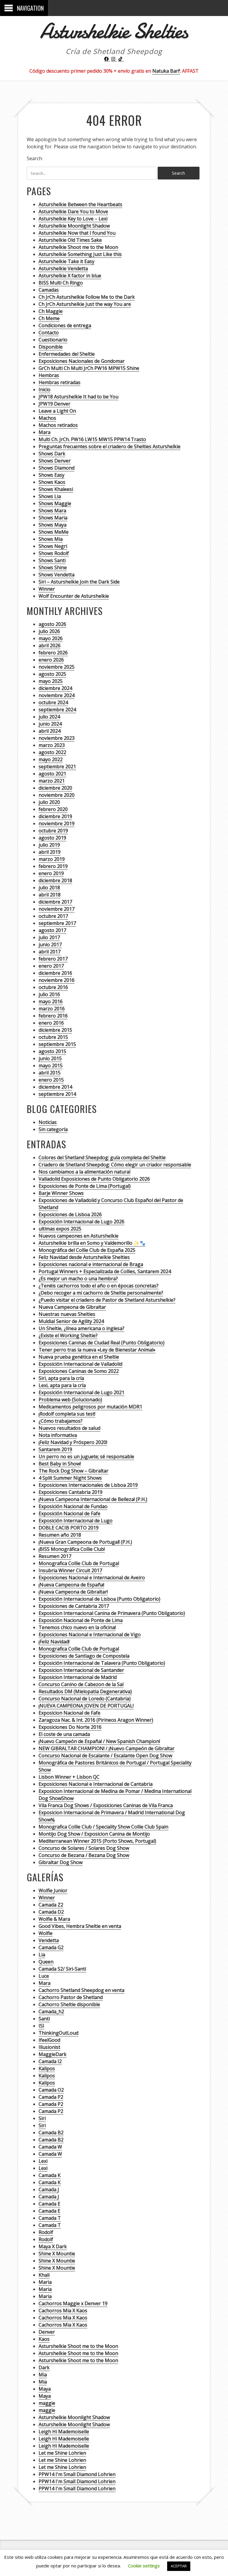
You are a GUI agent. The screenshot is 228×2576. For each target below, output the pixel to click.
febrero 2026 (53, 653)
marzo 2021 (52, 781)
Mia (43, 2375)
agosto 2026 (52, 624)
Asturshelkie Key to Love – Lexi (73, 219)
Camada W (50, 2147)
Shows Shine (53, 567)
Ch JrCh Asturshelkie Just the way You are (85, 304)
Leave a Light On (57, 411)
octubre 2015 (53, 1037)
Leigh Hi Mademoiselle (64, 2432)
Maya (45, 2389)
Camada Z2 (51, 1905)
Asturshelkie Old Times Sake (70, 240)
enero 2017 (51, 966)
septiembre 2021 (57, 767)
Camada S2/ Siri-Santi (62, 1969)
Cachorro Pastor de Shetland (71, 1997)
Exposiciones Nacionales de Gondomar (82, 361)
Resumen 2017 (55, 1556)
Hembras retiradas (60, 382)
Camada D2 (51, 1912)
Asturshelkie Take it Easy (66, 261)
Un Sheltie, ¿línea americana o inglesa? (81, 1328)
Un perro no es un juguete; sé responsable (86, 1456)
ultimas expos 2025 (60, 1229)
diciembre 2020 (55, 788)
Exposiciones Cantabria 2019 (71, 1492)
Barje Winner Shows (61, 1193)
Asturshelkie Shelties (114, 31)
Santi (44, 2019)
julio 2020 (49, 802)
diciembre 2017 (55, 902)
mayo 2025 (51, 681)
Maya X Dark (53, 2246)
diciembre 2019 (55, 816)
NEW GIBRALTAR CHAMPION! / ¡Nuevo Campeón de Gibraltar (107, 1748)
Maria (45, 2282)
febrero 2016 (53, 1016)
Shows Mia (51, 539)
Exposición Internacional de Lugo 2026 (81, 1222)
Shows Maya (53, 525)
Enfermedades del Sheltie (67, 354)
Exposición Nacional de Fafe (69, 1513)
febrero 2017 (53, 959)
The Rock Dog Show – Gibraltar (73, 1471)
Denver (47, 2332)
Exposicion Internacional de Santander (81, 1670)
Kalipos (47, 2068)
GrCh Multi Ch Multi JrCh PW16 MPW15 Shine (89, 368)
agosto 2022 (52, 752)
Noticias (48, 1122)
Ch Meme (49, 318)
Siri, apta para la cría (61, 1378)
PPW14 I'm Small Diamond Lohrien (77, 2474)
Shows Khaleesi (56, 489)
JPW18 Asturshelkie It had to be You (79, 397)
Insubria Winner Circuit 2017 (70, 1570)
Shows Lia (50, 496)
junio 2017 (50, 944)
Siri (42, 2118)
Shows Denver (55, 461)
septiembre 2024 (57, 710)
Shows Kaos (52, 482)
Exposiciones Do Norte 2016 (70, 1727)
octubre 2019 (53, 831)
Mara (45, 432)
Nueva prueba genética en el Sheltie (79, 1357)
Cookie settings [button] (144, 2566)
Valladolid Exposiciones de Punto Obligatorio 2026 (94, 1179)
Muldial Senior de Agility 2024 (71, 1321)
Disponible (51, 347)
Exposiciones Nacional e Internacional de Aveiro (92, 1578)
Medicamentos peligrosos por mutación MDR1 (90, 1407)
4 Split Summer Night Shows (70, 1478)
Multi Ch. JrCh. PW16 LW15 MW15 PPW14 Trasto (92, 439)
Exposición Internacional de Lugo (76, 1521)
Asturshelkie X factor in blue (70, 276)
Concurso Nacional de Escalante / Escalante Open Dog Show (105, 1756)
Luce (44, 1976)
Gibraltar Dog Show (61, 1862)
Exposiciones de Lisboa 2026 (70, 1214)
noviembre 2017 (57, 909)
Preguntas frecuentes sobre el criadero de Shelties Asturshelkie (110, 446)
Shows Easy (52, 475)
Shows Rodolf (54, 553)
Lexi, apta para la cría (62, 1385)
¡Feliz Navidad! (54, 1642)
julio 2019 (49, 845)
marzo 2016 (52, 1009)
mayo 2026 (51, 638)
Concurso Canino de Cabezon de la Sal (81, 1684)
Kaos (44, 2339)
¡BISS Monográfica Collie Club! (72, 1549)
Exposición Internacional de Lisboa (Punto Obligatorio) (99, 1599)
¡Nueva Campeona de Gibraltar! (73, 1592)
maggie (47, 2403)
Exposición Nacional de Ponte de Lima (81, 1620)
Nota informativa (58, 1435)
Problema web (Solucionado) (70, 1400)
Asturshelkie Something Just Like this (80, 254)
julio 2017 (49, 937)
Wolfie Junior (53, 1890)
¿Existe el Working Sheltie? (68, 1335)
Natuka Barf (166, 71)
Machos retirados (58, 425)
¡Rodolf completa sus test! (67, 1414)
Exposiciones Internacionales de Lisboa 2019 (88, 1485)
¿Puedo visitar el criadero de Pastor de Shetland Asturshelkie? (107, 1300)
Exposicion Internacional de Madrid (78, 1677)
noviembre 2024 (57, 695)
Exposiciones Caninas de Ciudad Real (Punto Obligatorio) (102, 1343)
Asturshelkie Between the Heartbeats (80, 204)
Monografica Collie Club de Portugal (79, 1563)
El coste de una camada (64, 1734)
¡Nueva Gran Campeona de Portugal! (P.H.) (85, 1542)
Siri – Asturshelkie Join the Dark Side (79, 582)
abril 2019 (50, 852)
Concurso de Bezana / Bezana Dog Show (84, 1855)
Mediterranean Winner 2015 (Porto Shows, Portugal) (97, 1841)
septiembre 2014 (57, 1094)
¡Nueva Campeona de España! (71, 1585)
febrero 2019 (53, 866)
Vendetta (49, 1940)
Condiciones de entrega (65, 325)
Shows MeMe (54, 532)
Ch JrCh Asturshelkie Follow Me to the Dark (87, 297)
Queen (46, 1962)
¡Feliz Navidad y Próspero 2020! (73, 1442)
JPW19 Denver (54, 404)
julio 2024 (49, 717)
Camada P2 (51, 2097)
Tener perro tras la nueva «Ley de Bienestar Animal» (97, 1350)
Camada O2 (51, 2090)
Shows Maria (53, 518)
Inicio (45, 389)
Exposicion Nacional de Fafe (69, 1713)
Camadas (49, 290)
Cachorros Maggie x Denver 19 (73, 2303)
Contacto (49, 333)
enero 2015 (51, 1080)
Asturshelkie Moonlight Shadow (74, 226)
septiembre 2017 (57, 923)
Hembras (49, 375)
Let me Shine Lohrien (62, 2453)
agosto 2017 (52, 930)
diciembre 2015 (55, 1030)
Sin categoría (53, 1129)
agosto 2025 (52, 674)
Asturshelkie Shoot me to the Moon (78, 247)
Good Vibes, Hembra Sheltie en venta (80, 1926)
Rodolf (46, 2232)
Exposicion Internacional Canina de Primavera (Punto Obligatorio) (112, 1613)
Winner (47, 589)
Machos (47, 418)
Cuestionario (53, 340)
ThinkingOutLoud (58, 2033)
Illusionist (49, 2047)
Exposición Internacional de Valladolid (80, 1364)
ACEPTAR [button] (179, 2566)
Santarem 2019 (55, 1449)
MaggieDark (53, 2054)
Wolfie (46, 1933)
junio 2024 (50, 724)
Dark (44, 2367)
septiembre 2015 (57, 1044)
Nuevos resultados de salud (69, 1428)
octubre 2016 (53, 987)
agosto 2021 (52, 774)
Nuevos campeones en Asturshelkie (79, 1236)
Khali (44, 2275)
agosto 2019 (52, 838)
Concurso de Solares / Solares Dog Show (84, 1848)
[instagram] (114, 59)
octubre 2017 (53, 916)
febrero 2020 (53, 809)
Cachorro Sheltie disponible (69, 2004)
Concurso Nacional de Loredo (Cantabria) (85, 1699)
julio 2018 (49, 888)
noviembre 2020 (57, 795)
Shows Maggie (55, 503)
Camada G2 (51, 1947)
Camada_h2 (51, 2011)
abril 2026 (50, 645)
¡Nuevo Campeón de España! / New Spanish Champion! (99, 1741)
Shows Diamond (57, 468)
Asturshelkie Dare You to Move (73, 212)
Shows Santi (52, 560)
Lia (42, 1955)
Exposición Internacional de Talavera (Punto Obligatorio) (102, 1663)
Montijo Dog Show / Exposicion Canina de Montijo (94, 1834)
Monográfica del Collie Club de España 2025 (87, 1250)
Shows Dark (52, 454)
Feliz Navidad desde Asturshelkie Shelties (84, 1257)
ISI (41, 2026)
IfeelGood (49, 2040)
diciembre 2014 (55, 1087)
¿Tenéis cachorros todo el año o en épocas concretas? (99, 1286)
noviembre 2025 (57, 667)
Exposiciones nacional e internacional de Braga (91, 1264)
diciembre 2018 (55, 880)
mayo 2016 (51, 1001)
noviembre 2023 (57, 738)
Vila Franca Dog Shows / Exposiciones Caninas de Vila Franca (106, 1805)
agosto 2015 (52, 1051)
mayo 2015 (51, 1066)
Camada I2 (50, 2061)
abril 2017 (50, 952)
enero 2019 (51, 873)
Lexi (43, 2161)
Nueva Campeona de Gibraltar (72, 1307)
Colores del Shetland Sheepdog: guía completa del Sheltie (102, 1157)
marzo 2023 (52, 745)
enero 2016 (51, 1023)
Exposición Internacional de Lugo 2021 (81, 1392)
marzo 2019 (52, 859)
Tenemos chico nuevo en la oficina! (77, 1627)
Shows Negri (53, 546)
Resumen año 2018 (60, 1535)
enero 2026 (51, 660)
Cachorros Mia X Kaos (63, 2311)
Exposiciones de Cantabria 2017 (74, 1606)
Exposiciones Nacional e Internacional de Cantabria (96, 1784)
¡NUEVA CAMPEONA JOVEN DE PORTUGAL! (86, 1706)
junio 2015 (50, 1058)
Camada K (50, 2175)
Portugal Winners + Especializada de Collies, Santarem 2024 (105, 1271)
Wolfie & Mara (54, 1919)
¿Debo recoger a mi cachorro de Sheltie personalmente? (101, 1293)
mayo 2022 (51, 759)
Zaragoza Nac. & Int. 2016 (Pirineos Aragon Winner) (96, 1720)
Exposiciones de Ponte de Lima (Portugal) (85, 1186)
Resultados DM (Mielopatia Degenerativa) (85, 1691)
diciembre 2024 (55, 688)
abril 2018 (50, 895)
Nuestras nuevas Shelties (67, 1314)
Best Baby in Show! (60, 1464)
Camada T (50, 2218)
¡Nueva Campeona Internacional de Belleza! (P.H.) (93, 1499)
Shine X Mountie (57, 2254)
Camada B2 (51, 2133)
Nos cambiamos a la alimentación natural (84, 1172)
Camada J (49, 2189)
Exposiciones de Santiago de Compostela (84, 1656)
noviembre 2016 (57, 980)
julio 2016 (49, 994)
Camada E (49, 2204)
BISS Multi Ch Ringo (61, 283)
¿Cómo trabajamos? (61, 1421)
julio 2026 (49, 631)
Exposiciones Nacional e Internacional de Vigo (90, 1634)
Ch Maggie (51, 311)
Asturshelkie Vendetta (63, 268)
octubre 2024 (53, 702)
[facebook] (107, 59)
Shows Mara (52, 511)
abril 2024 (50, 731)
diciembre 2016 (55, 973)
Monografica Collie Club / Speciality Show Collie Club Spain (103, 1827)
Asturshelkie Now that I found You (77, 233)
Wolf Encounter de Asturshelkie (74, 596)
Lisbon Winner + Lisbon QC (69, 1777)
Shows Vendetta (57, 575)
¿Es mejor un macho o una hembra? (78, 1279)
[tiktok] (121, 59)
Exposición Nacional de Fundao (73, 1506)
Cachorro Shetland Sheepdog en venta (81, 1990)
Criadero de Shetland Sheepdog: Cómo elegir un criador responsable (115, 1165)
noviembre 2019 (57, 823)
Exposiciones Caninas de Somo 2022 (79, 1371)
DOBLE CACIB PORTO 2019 (69, 1528)
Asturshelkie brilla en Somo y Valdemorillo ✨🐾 (92, 1243)
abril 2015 (50, 1073)
